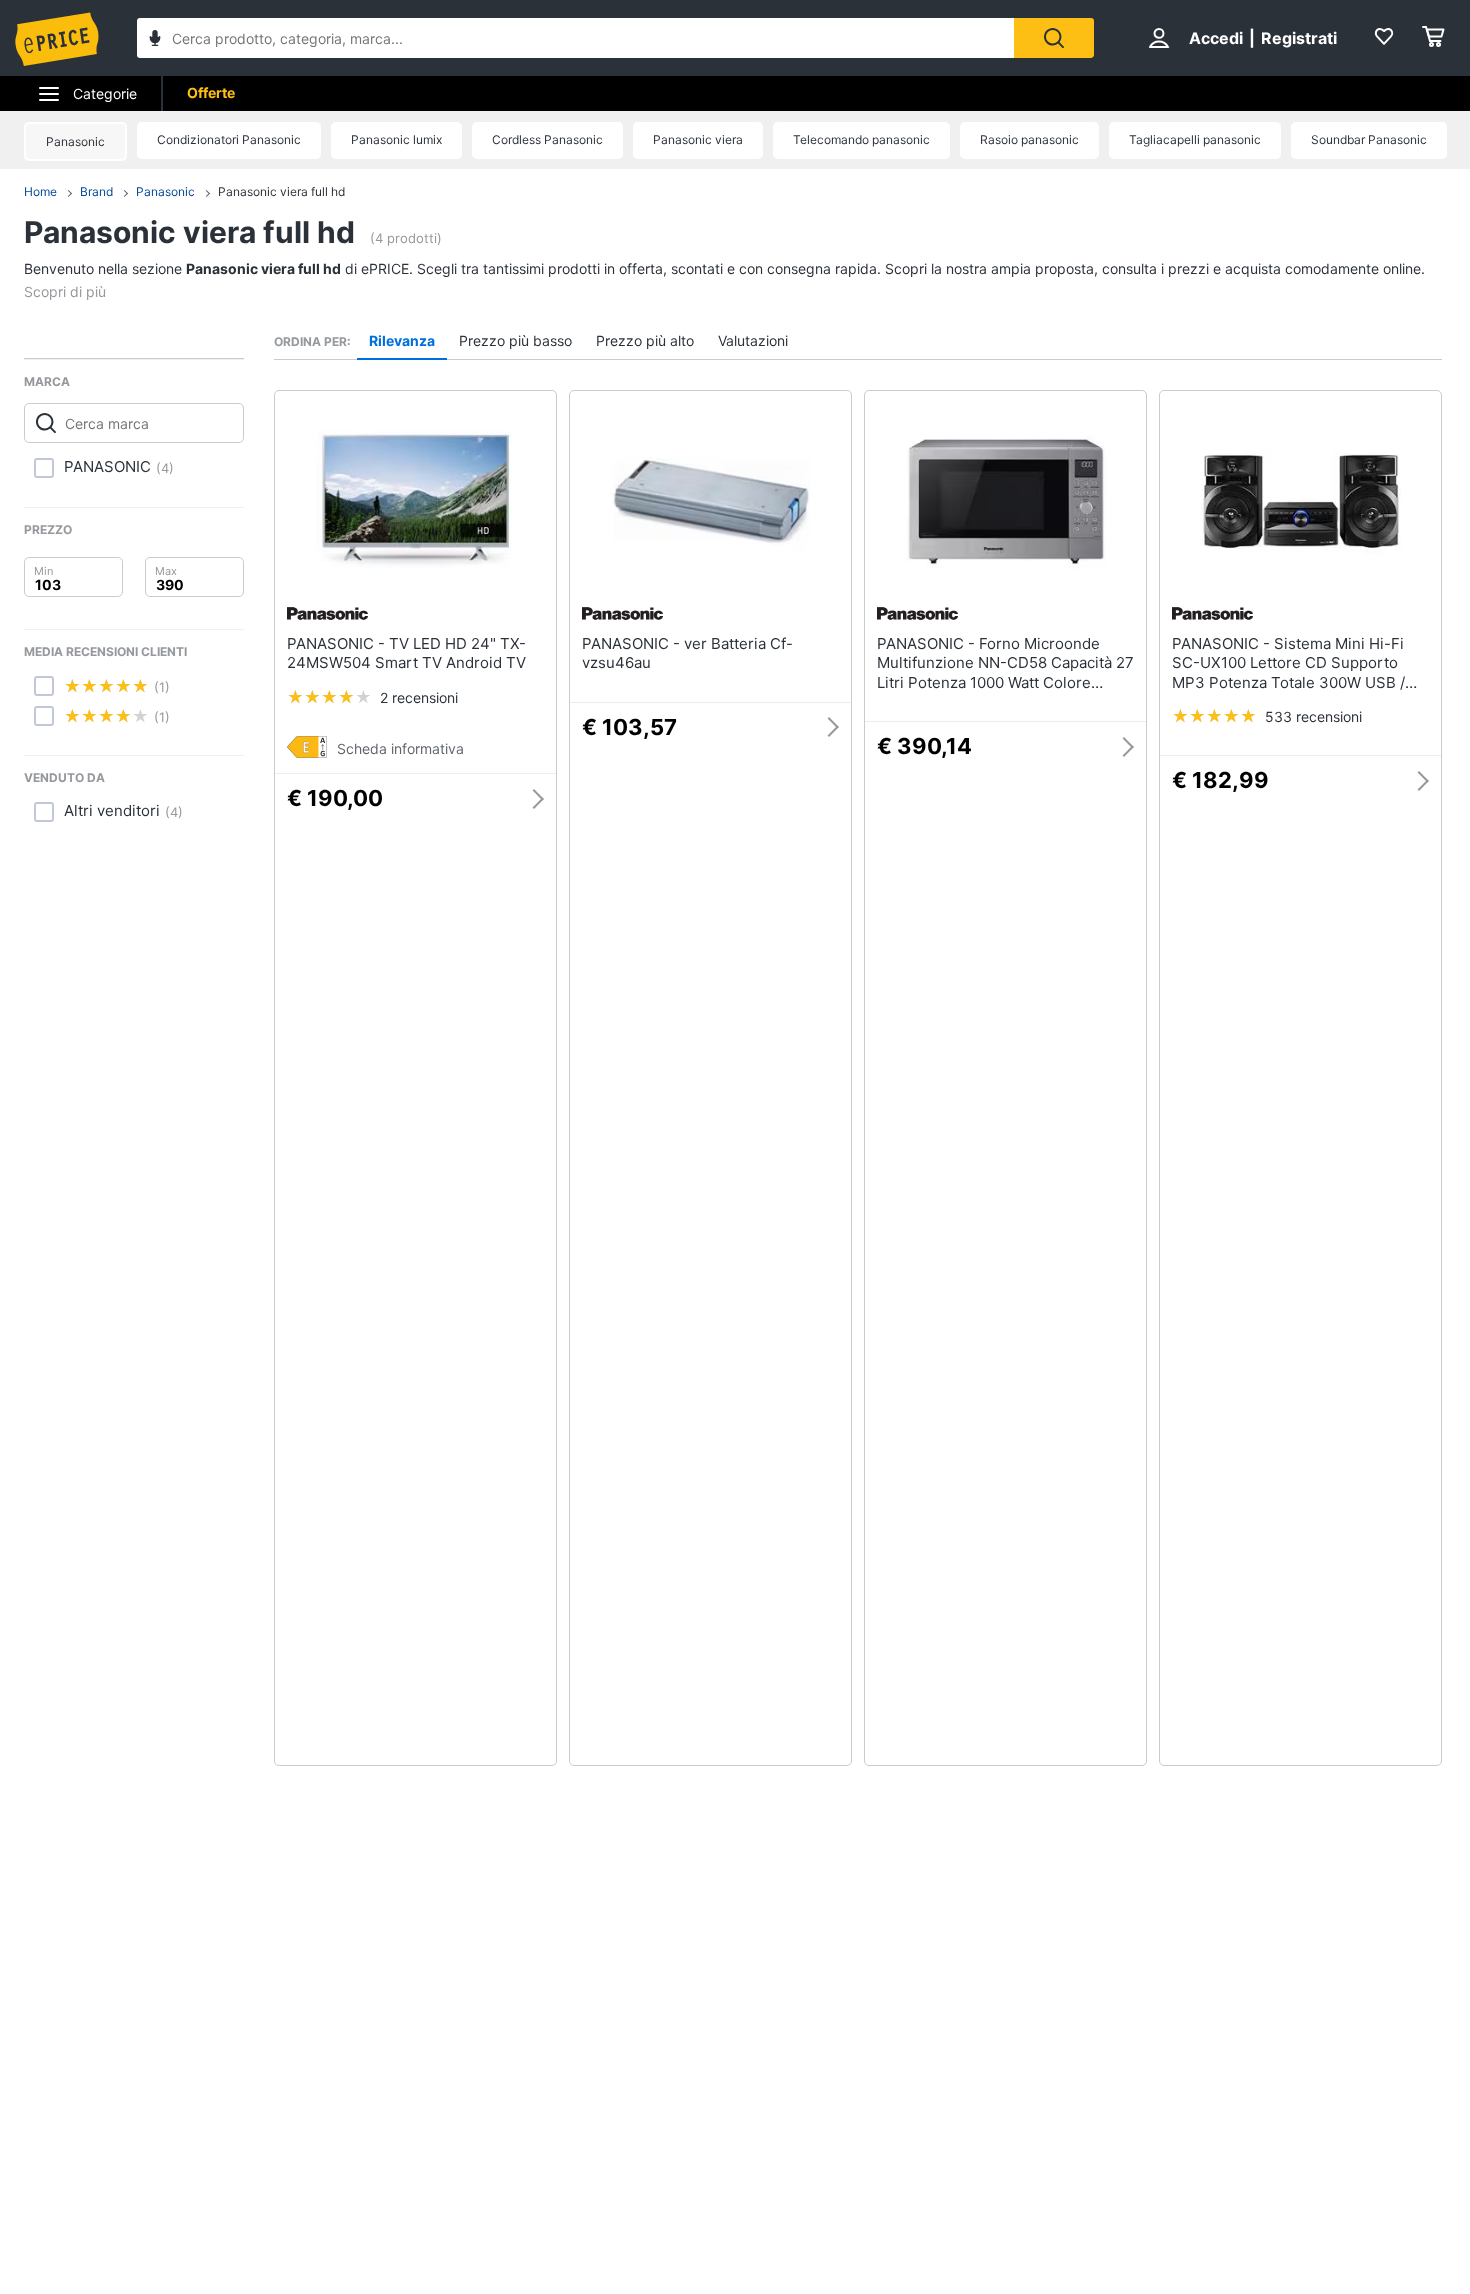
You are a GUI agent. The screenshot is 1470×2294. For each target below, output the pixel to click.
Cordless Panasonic (547, 139)
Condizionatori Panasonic (229, 139)
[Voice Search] (155, 40)
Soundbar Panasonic (1369, 139)
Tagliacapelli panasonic (1195, 139)
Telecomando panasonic (861, 139)
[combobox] (575, 38)
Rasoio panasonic (1029, 139)
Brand (96, 191)
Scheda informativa (400, 748)
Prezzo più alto (645, 340)
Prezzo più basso (515, 340)
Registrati (1299, 38)
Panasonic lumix (396, 139)
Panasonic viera (698, 139)
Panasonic (75, 141)
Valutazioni (753, 340)
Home (40, 191)
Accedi (1216, 38)
